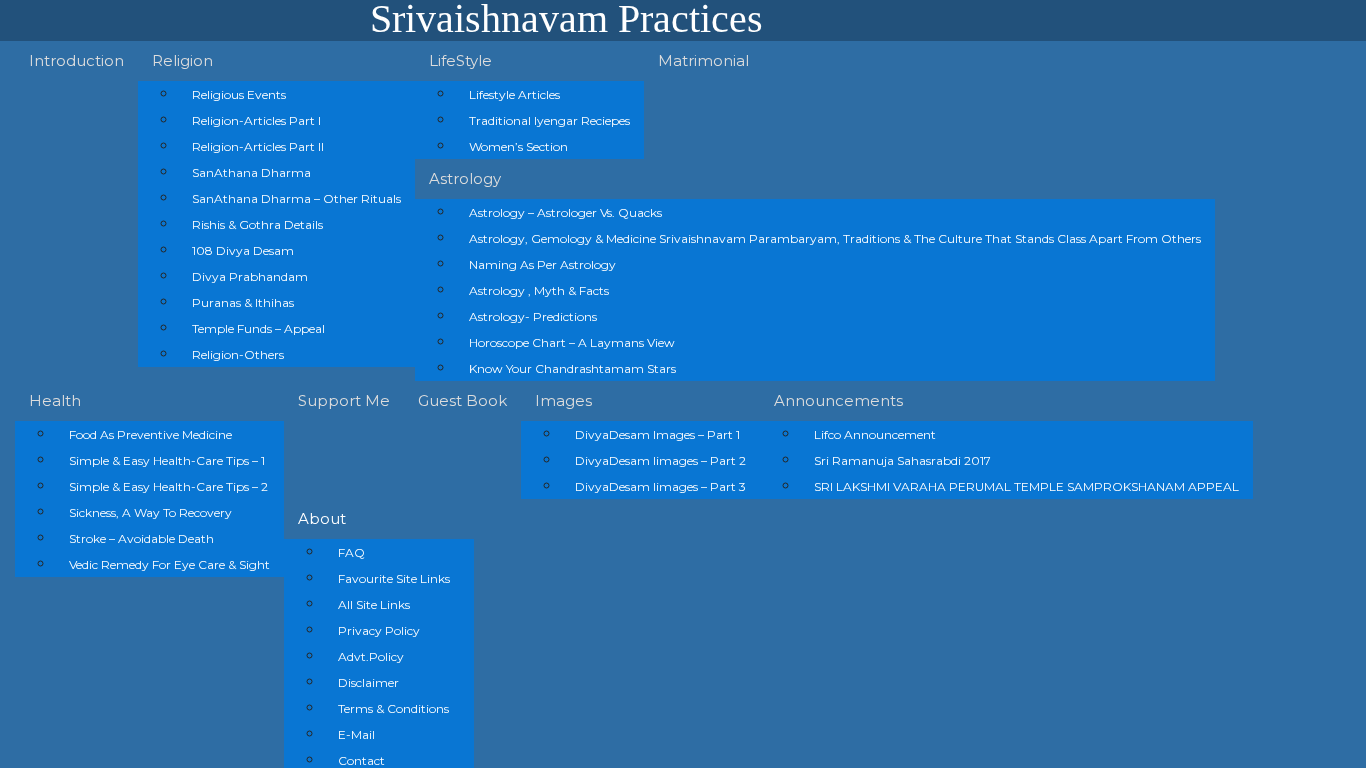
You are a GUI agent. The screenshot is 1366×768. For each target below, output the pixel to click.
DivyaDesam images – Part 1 (657, 434)
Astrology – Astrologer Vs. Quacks (565, 212)
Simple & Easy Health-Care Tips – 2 (168, 486)
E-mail (356, 734)
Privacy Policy (379, 630)
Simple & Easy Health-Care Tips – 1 (167, 460)
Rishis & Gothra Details (257, 224)
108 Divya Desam (243, 250)
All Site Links (374, 604)
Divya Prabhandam (250, 276)
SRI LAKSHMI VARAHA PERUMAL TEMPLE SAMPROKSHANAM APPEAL (1026, 486)
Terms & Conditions (393, 708)
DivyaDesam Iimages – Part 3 (660, 486)
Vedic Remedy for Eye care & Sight (169, 564)
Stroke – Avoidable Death (141, 538)
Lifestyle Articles (514, 94)
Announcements (838, 400)
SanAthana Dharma (251, 172)
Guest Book (462, 400)
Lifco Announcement (875, 434)
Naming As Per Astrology (542, 264)
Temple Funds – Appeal (258, 328)
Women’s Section (518, 146)
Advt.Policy (371, 656)
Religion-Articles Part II (258, 146)
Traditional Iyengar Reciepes (549, 120)
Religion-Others (238, 354)
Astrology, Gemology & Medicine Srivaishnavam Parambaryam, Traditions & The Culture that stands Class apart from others (835, 238)
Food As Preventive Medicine (150, 434)
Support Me (344, 400)
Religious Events (239, 94)
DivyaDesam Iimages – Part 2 (660, 460)
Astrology (465, 178)
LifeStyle (460, 60)
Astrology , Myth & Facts (539, 290)
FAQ (351, 552)
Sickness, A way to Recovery (150, 512)
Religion (182, 60)
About (322, 518)
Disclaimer (368, 682)
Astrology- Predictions (533, 316)
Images (563, 400)
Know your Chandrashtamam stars (572, 368)
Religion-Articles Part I (256, 120)
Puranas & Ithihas (243, 302)
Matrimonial (703, 60)
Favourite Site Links (394, 578)
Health (55, 400)
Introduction (76, 60)
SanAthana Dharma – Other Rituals (296, 198)
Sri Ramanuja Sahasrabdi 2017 (902, 460)
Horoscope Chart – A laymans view (572, 342)
